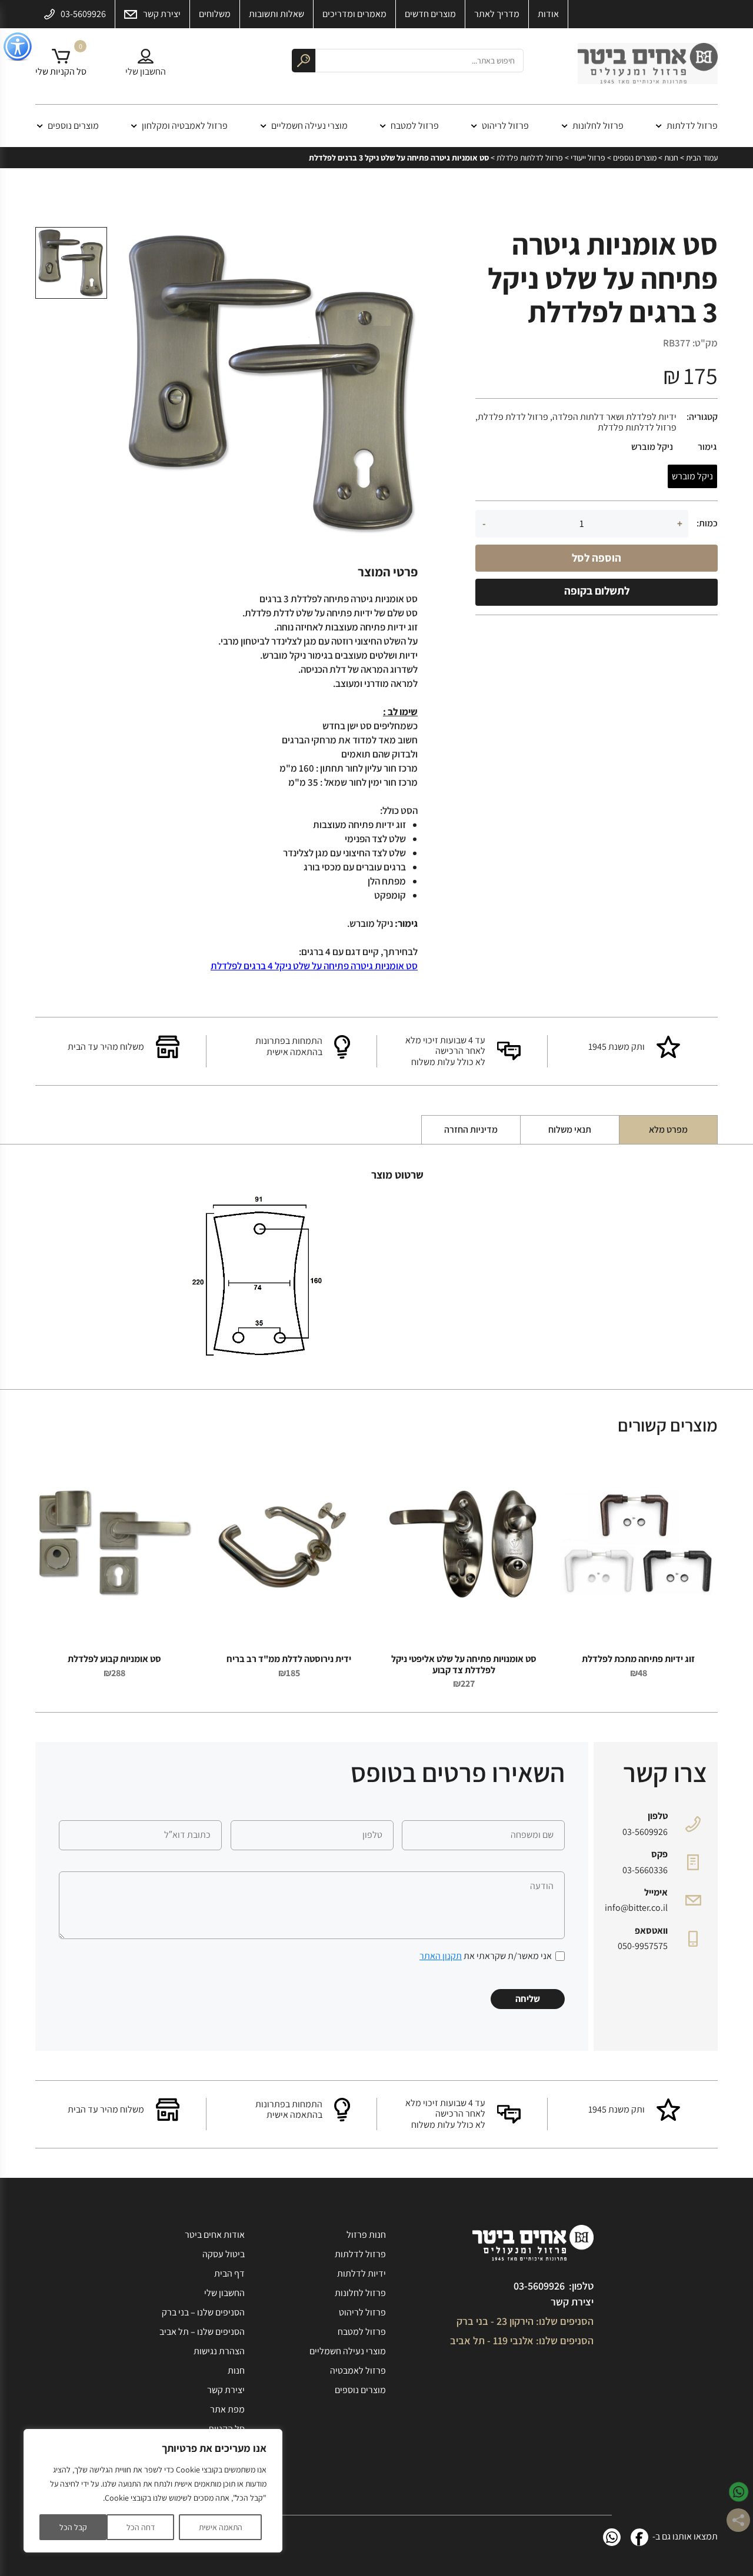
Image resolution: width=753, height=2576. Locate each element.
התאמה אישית (221, 2527)
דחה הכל (141, 2527)
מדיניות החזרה (471, 1129)
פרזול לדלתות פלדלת (530, 158)
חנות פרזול (366, 2235)
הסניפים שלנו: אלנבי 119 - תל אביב (522, 2340)
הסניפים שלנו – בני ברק (203, 2312)
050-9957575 (643, 1946)
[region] (153, 2491)
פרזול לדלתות (692, 126)
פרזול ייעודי (588, 158)
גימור (707, 447)
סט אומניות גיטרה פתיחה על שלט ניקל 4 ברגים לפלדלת (314, 966)
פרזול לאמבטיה (358, 2370)
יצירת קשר (572, 2302)
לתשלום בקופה (597, 590)
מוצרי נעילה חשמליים (309, 126)
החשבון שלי (224, 2293)
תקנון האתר (441, 1956)
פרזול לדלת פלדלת (513, 417)
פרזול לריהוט (505, 126)
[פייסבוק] (639, 2537)
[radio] (692, 476)
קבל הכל (73, 2527)
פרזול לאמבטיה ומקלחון (185, 126)
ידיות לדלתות (361, 2273)
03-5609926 (645, 1832)
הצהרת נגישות (219, 2351)
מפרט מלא (668, 1129)
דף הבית (229, 2273)
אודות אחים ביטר (215, 2235)
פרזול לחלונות (598, 126)
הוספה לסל (597, 558)
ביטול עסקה (224, 2254)
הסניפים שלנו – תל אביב (202, 2332)
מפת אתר (227, 2409)
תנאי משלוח (570, 1129)
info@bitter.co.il (636, 1908)
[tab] (668, 1130)
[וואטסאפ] (612, 2537)
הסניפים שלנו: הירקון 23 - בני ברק (525, 2321)
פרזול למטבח (415, 126)
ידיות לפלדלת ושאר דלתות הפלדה (614, 417)
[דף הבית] (648, 66)
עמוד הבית (702, 158)
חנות (671, 158)
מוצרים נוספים (73, 126)
